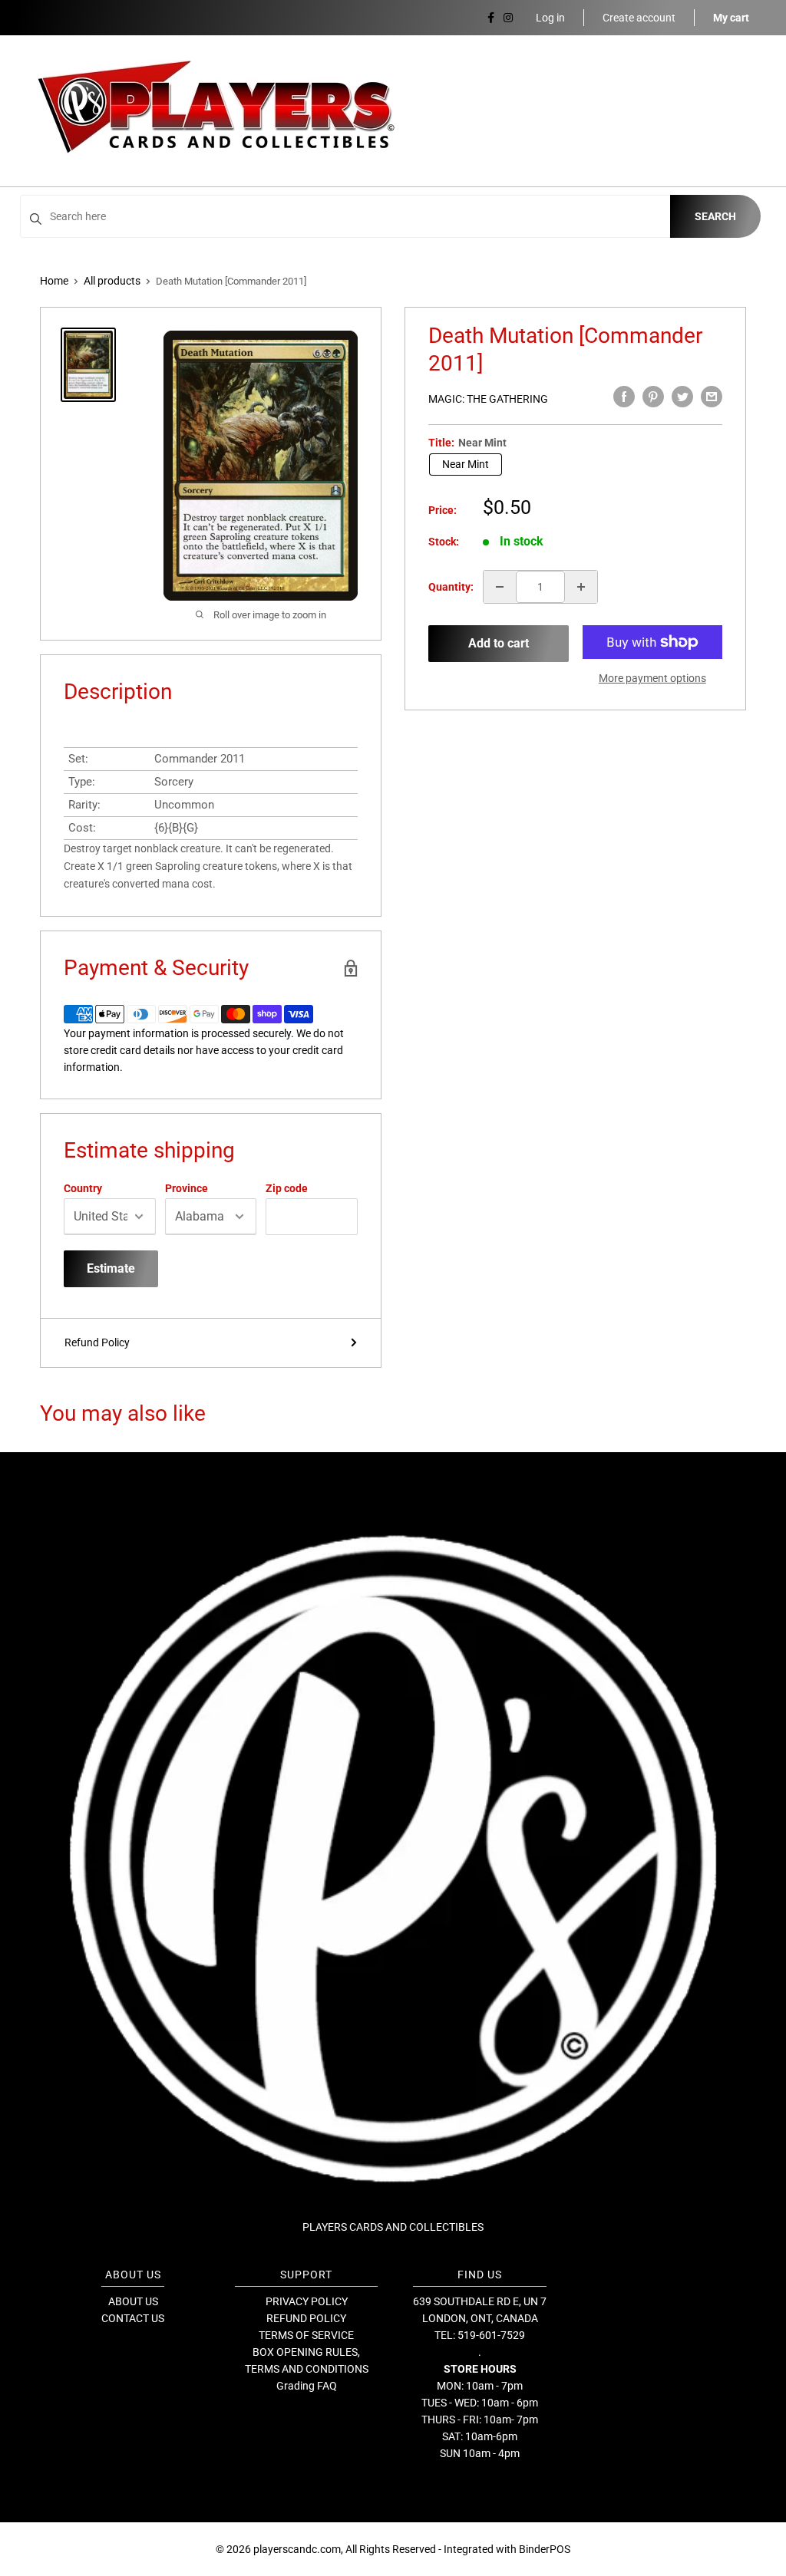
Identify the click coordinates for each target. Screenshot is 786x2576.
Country (83, 1188)
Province (187, 1188)
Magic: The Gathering (488, 399)
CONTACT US (133, 2318)
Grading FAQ (307, 2386)
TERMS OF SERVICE (306, 2335)
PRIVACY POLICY (307, 2301)
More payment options (652, 678)
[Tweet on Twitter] (682, 397)
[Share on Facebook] (624, 397)
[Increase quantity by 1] (581, 587)
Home (54, 281)
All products (112, 281)
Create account (639, 18)
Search (715, 216)
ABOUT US (133, 2301)
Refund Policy (97, 1342)
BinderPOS (545, 2549)
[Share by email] (712, 397)
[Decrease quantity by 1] (500, 587)
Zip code (287, 1188)
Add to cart (499, 643)
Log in (550, 18)
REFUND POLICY (306, 2318)
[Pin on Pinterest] (653, 397)
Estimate (111, 1268)
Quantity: (451, 587)
